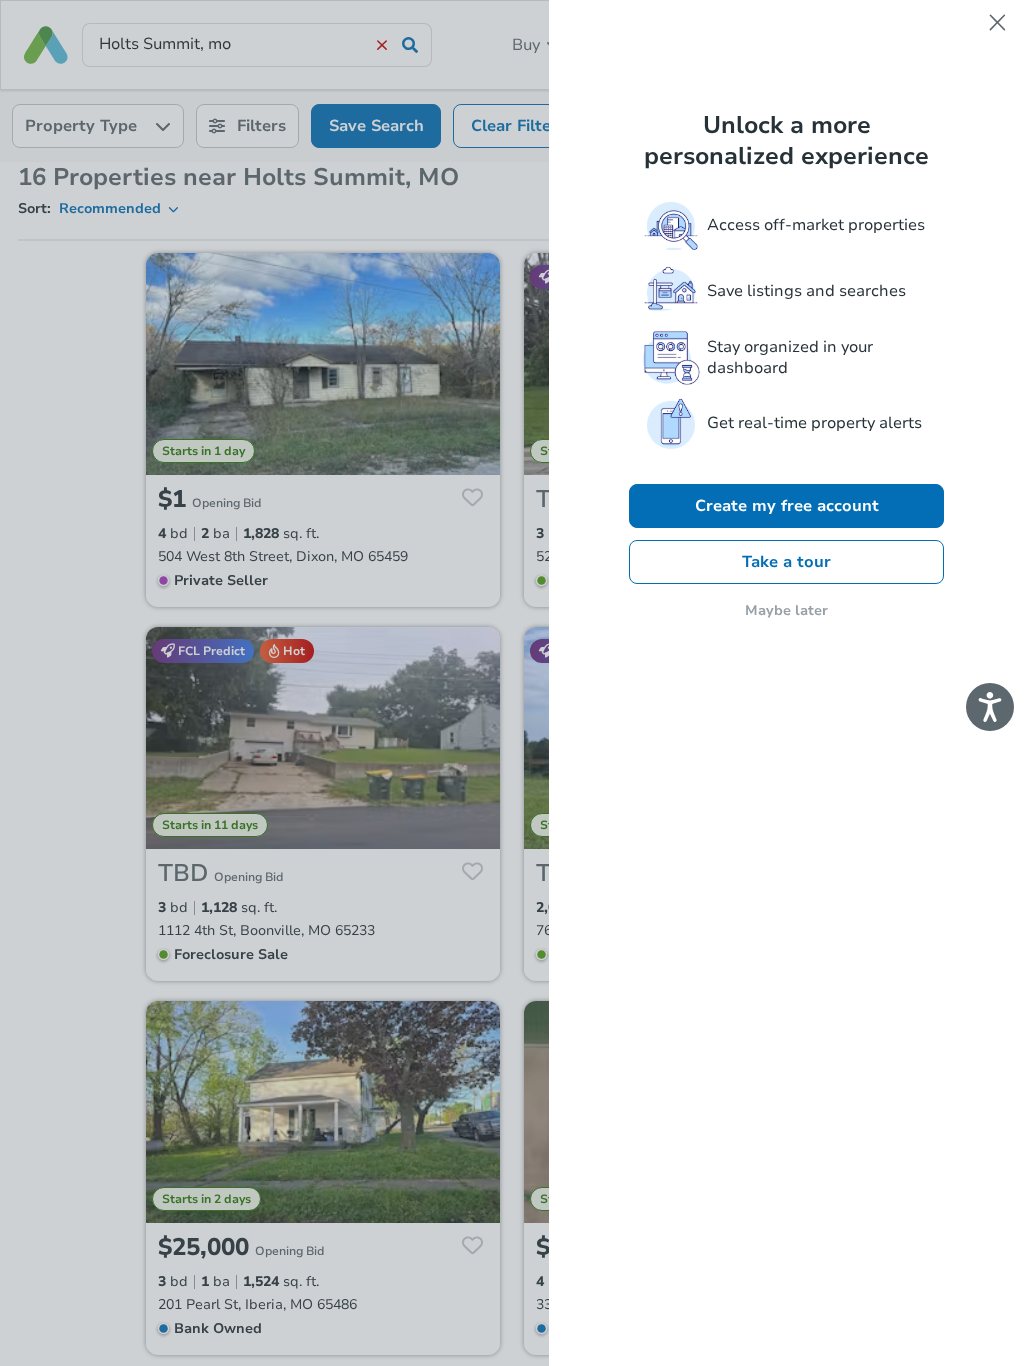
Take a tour (786, 562)
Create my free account (787, 506)
